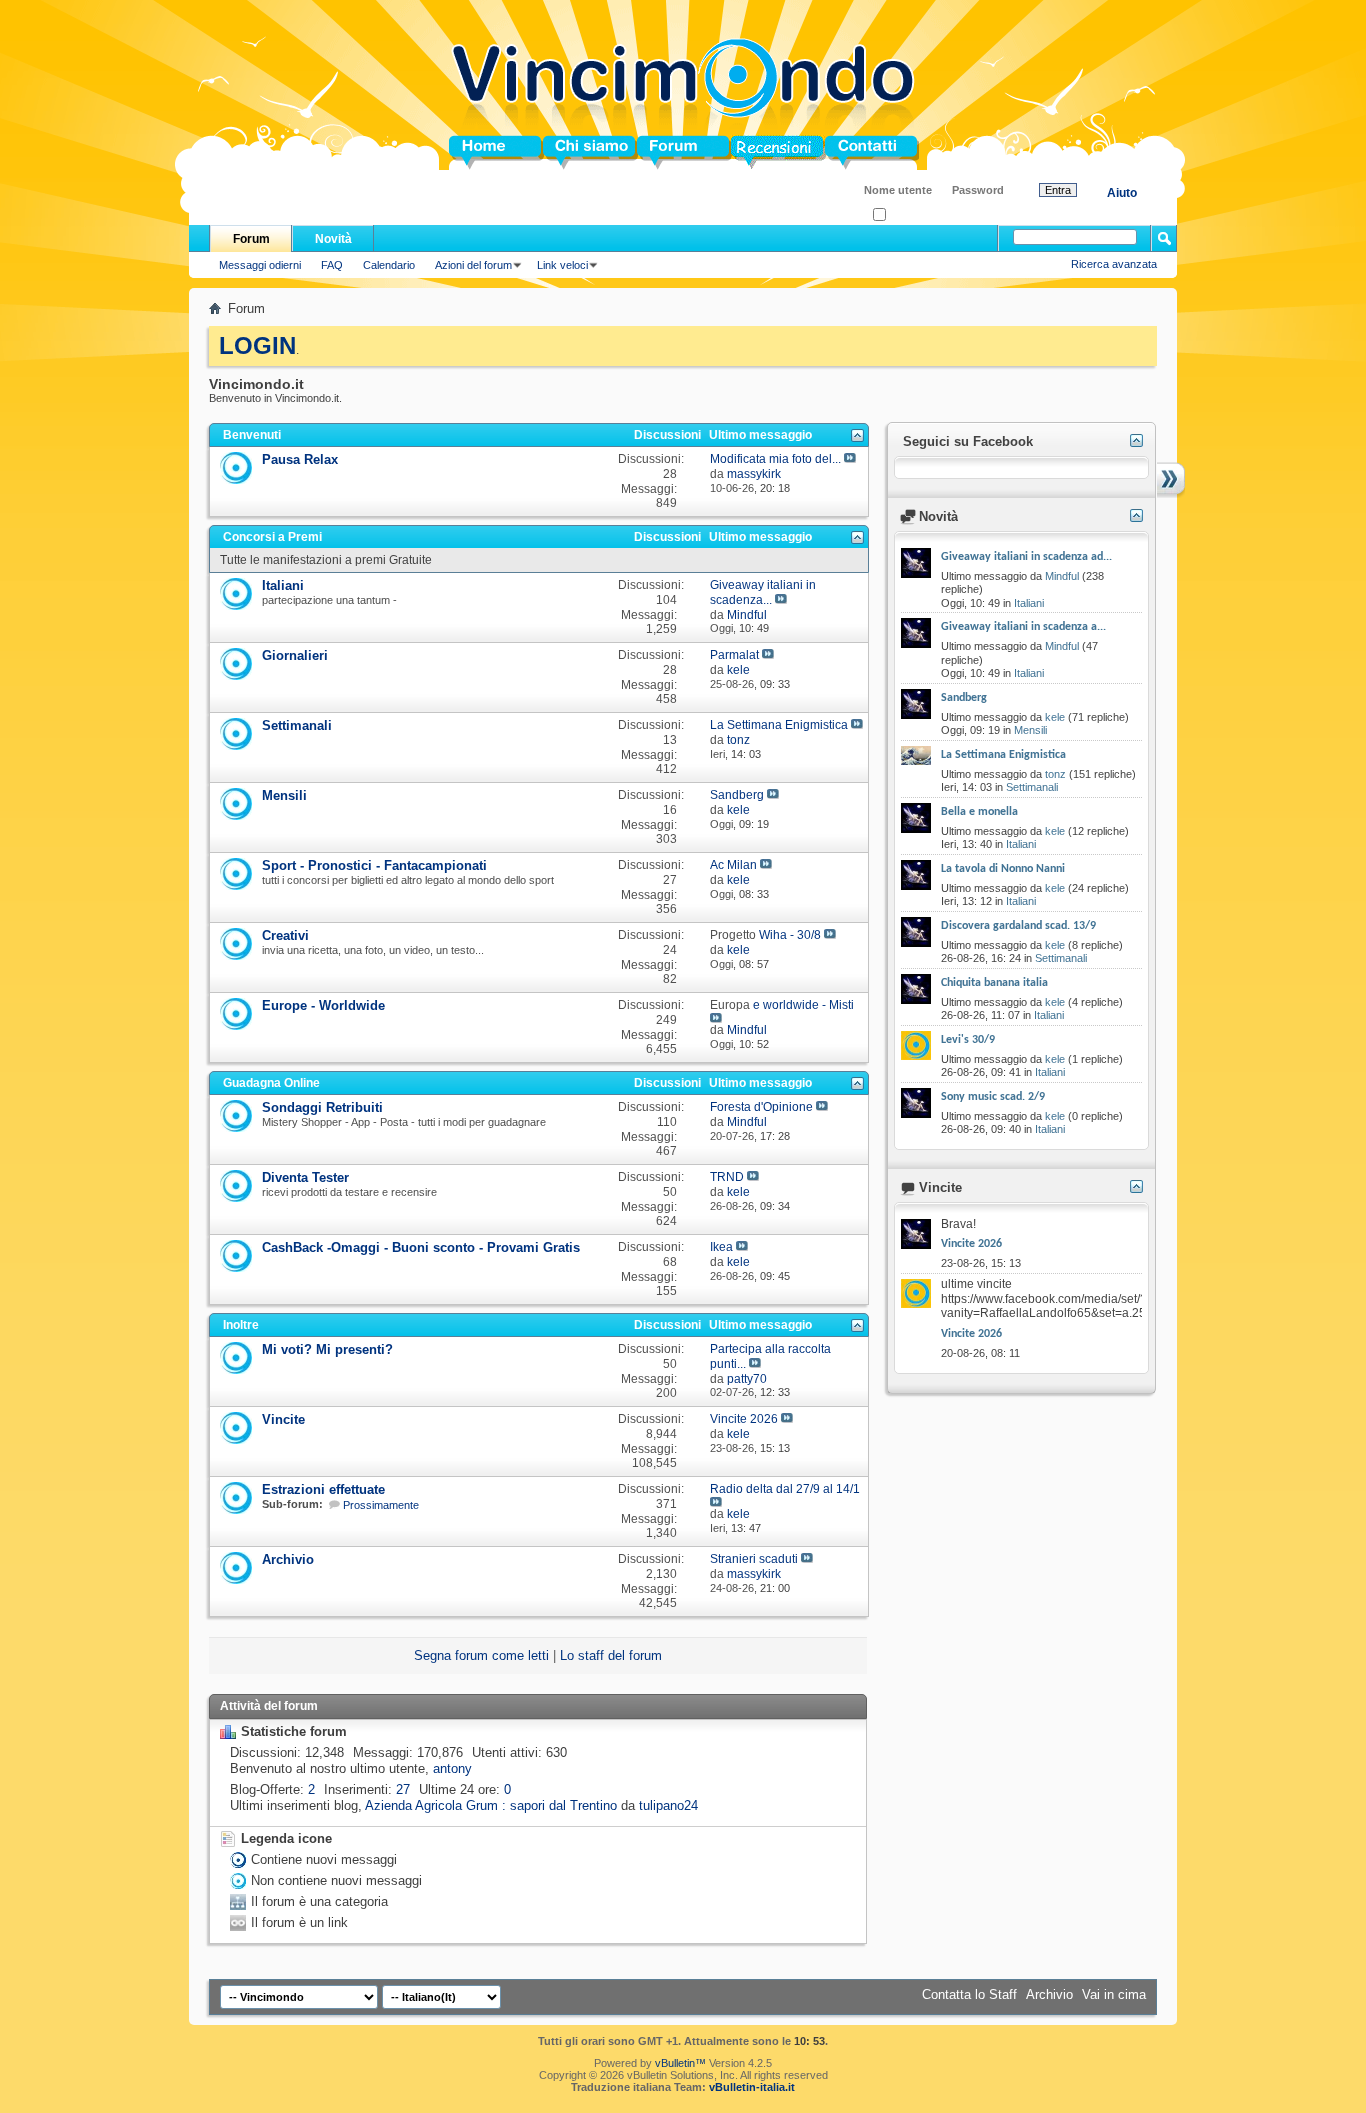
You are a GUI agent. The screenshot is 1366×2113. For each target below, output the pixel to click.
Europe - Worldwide (323, 1005)
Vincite (283, 1419)
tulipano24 (668, 1805)
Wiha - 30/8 (790, 935)
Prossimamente (381, 1505)
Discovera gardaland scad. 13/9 (1018, 926)
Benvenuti (252, 435)
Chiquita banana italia (994, 983)
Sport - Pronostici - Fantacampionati (374, 865)
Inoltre (241, 1325)
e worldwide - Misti (803, 1005)
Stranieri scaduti (754, 1559)
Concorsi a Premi (272, 537)
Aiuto (1122, 193)
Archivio (288, 1559)
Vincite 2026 (744, 1419)
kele (1055, 717)
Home (467, 152)
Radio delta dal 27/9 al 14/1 (785, 1489)
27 (403, 1789)
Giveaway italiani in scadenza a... (1023, 627)
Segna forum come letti (481, 1655)
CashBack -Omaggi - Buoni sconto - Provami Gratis (421, 1247)
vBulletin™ (680, 2063)
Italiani (283, 585)
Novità (333, 239)
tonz (1055, 774)
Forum (657, 152)
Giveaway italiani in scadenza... (763, 592)
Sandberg (737, 795)
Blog (745, 152)
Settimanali (297, 725)
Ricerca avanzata (1114, 264)
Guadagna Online (271, 1083)
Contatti (849, 152)
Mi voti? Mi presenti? (327, 1349)
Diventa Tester (305, 1177)
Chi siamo (574, 152)
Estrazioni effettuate (323, 1489)
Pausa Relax (300, 459)
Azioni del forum (473, 265)
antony (452, 1768)
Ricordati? (910, 215)
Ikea (721, 1247)
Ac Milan (733, 865)
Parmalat (734, 655)
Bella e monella (979, 812)
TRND (727, 1177)
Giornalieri (295, 655)
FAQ (332, 265)
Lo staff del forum (611, 1655)
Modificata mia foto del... (775, 459)
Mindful (1062, 576)
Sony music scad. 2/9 (993, 1097)
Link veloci (562, 265)
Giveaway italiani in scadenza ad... (1026, 557)
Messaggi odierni (260, 265)
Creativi (285, 935)
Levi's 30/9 (968, 1040)
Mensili (284, 795)
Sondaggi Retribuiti (322, 1107)
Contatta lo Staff (969, 1994)
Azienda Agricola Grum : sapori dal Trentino (491, 1805)
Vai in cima (1114, 1994)
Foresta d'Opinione (761, 1107)
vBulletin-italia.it (752, 2087)
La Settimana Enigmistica (779, 725)
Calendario (389, 265)
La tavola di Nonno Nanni (1003, 869)
